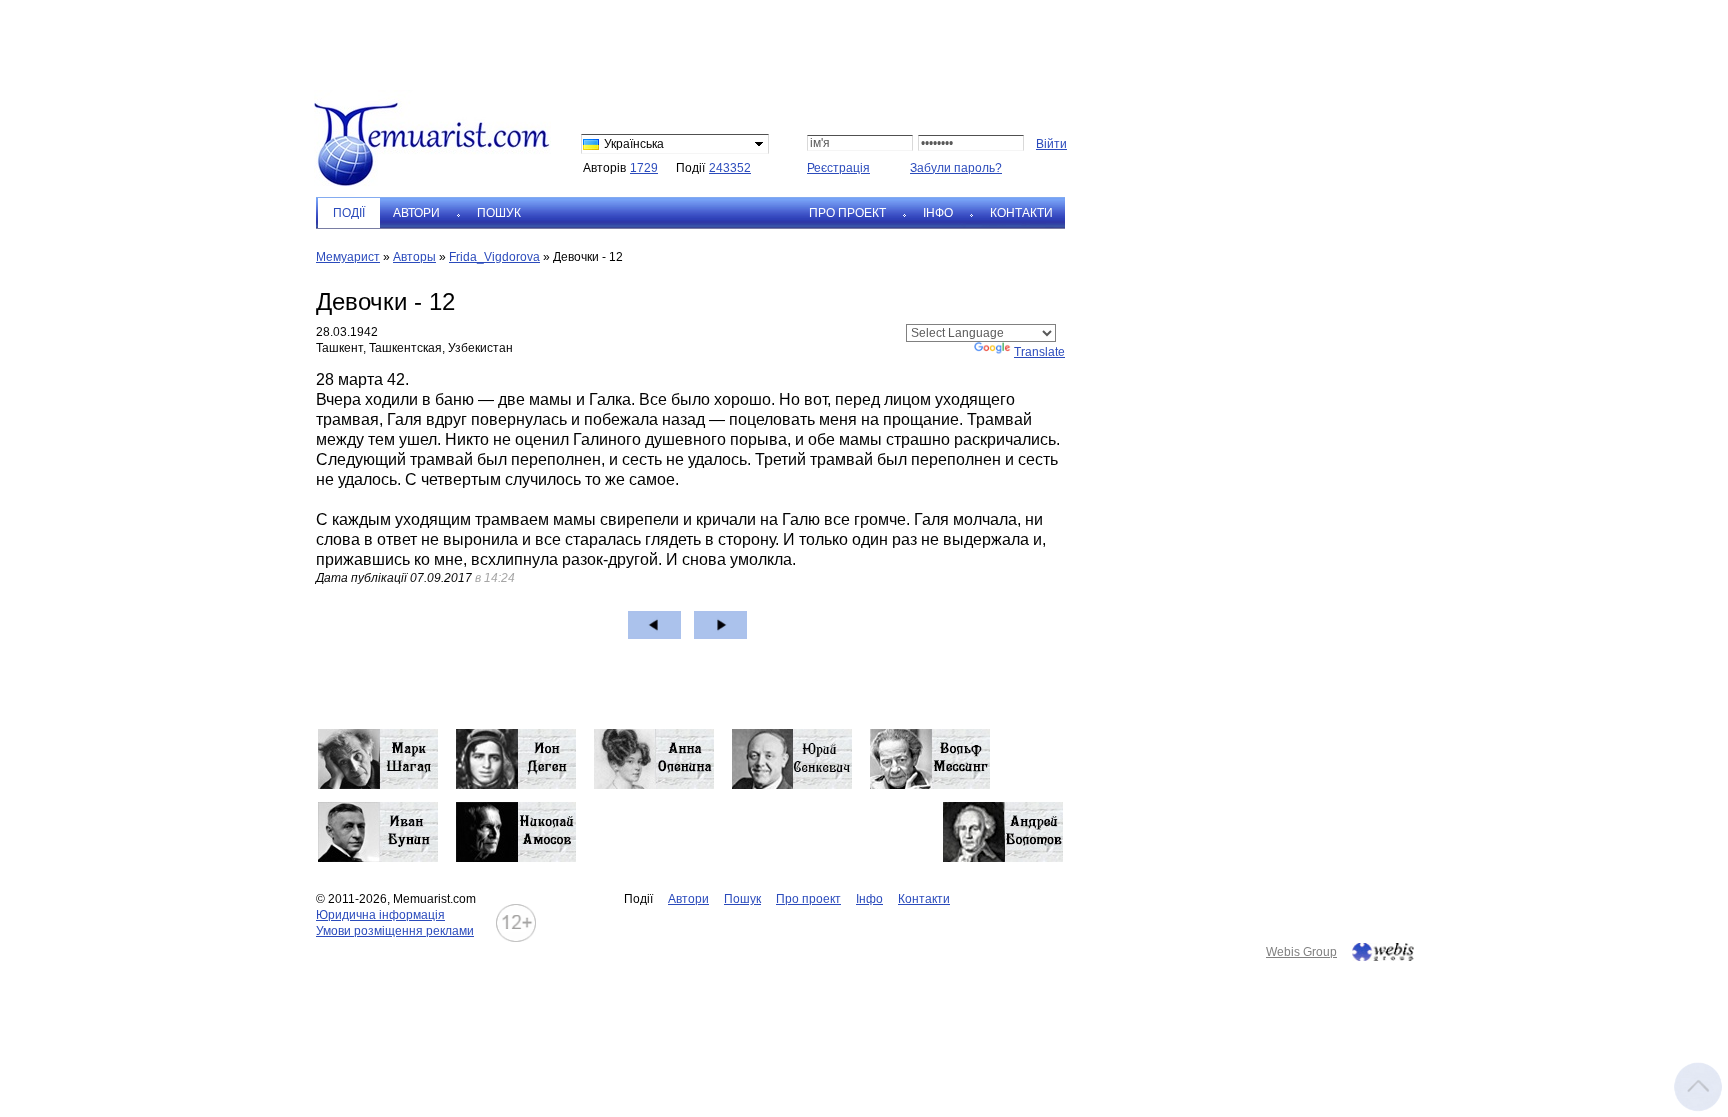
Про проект (847, 213)
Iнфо (938, 213)
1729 (644, 168)
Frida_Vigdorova (494, 257)
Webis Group (1301, 952)
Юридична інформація (380, 915)
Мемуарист (348, 257)
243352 (730, 168)
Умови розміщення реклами (395, 931)
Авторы (414, 257)
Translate (1039, 352)
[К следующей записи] (720, 625)
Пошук (499, 213)
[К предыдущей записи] (654, 625)
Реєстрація (838, 168)
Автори (416, 213)
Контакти (1021, 213)
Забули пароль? (956, 168)
